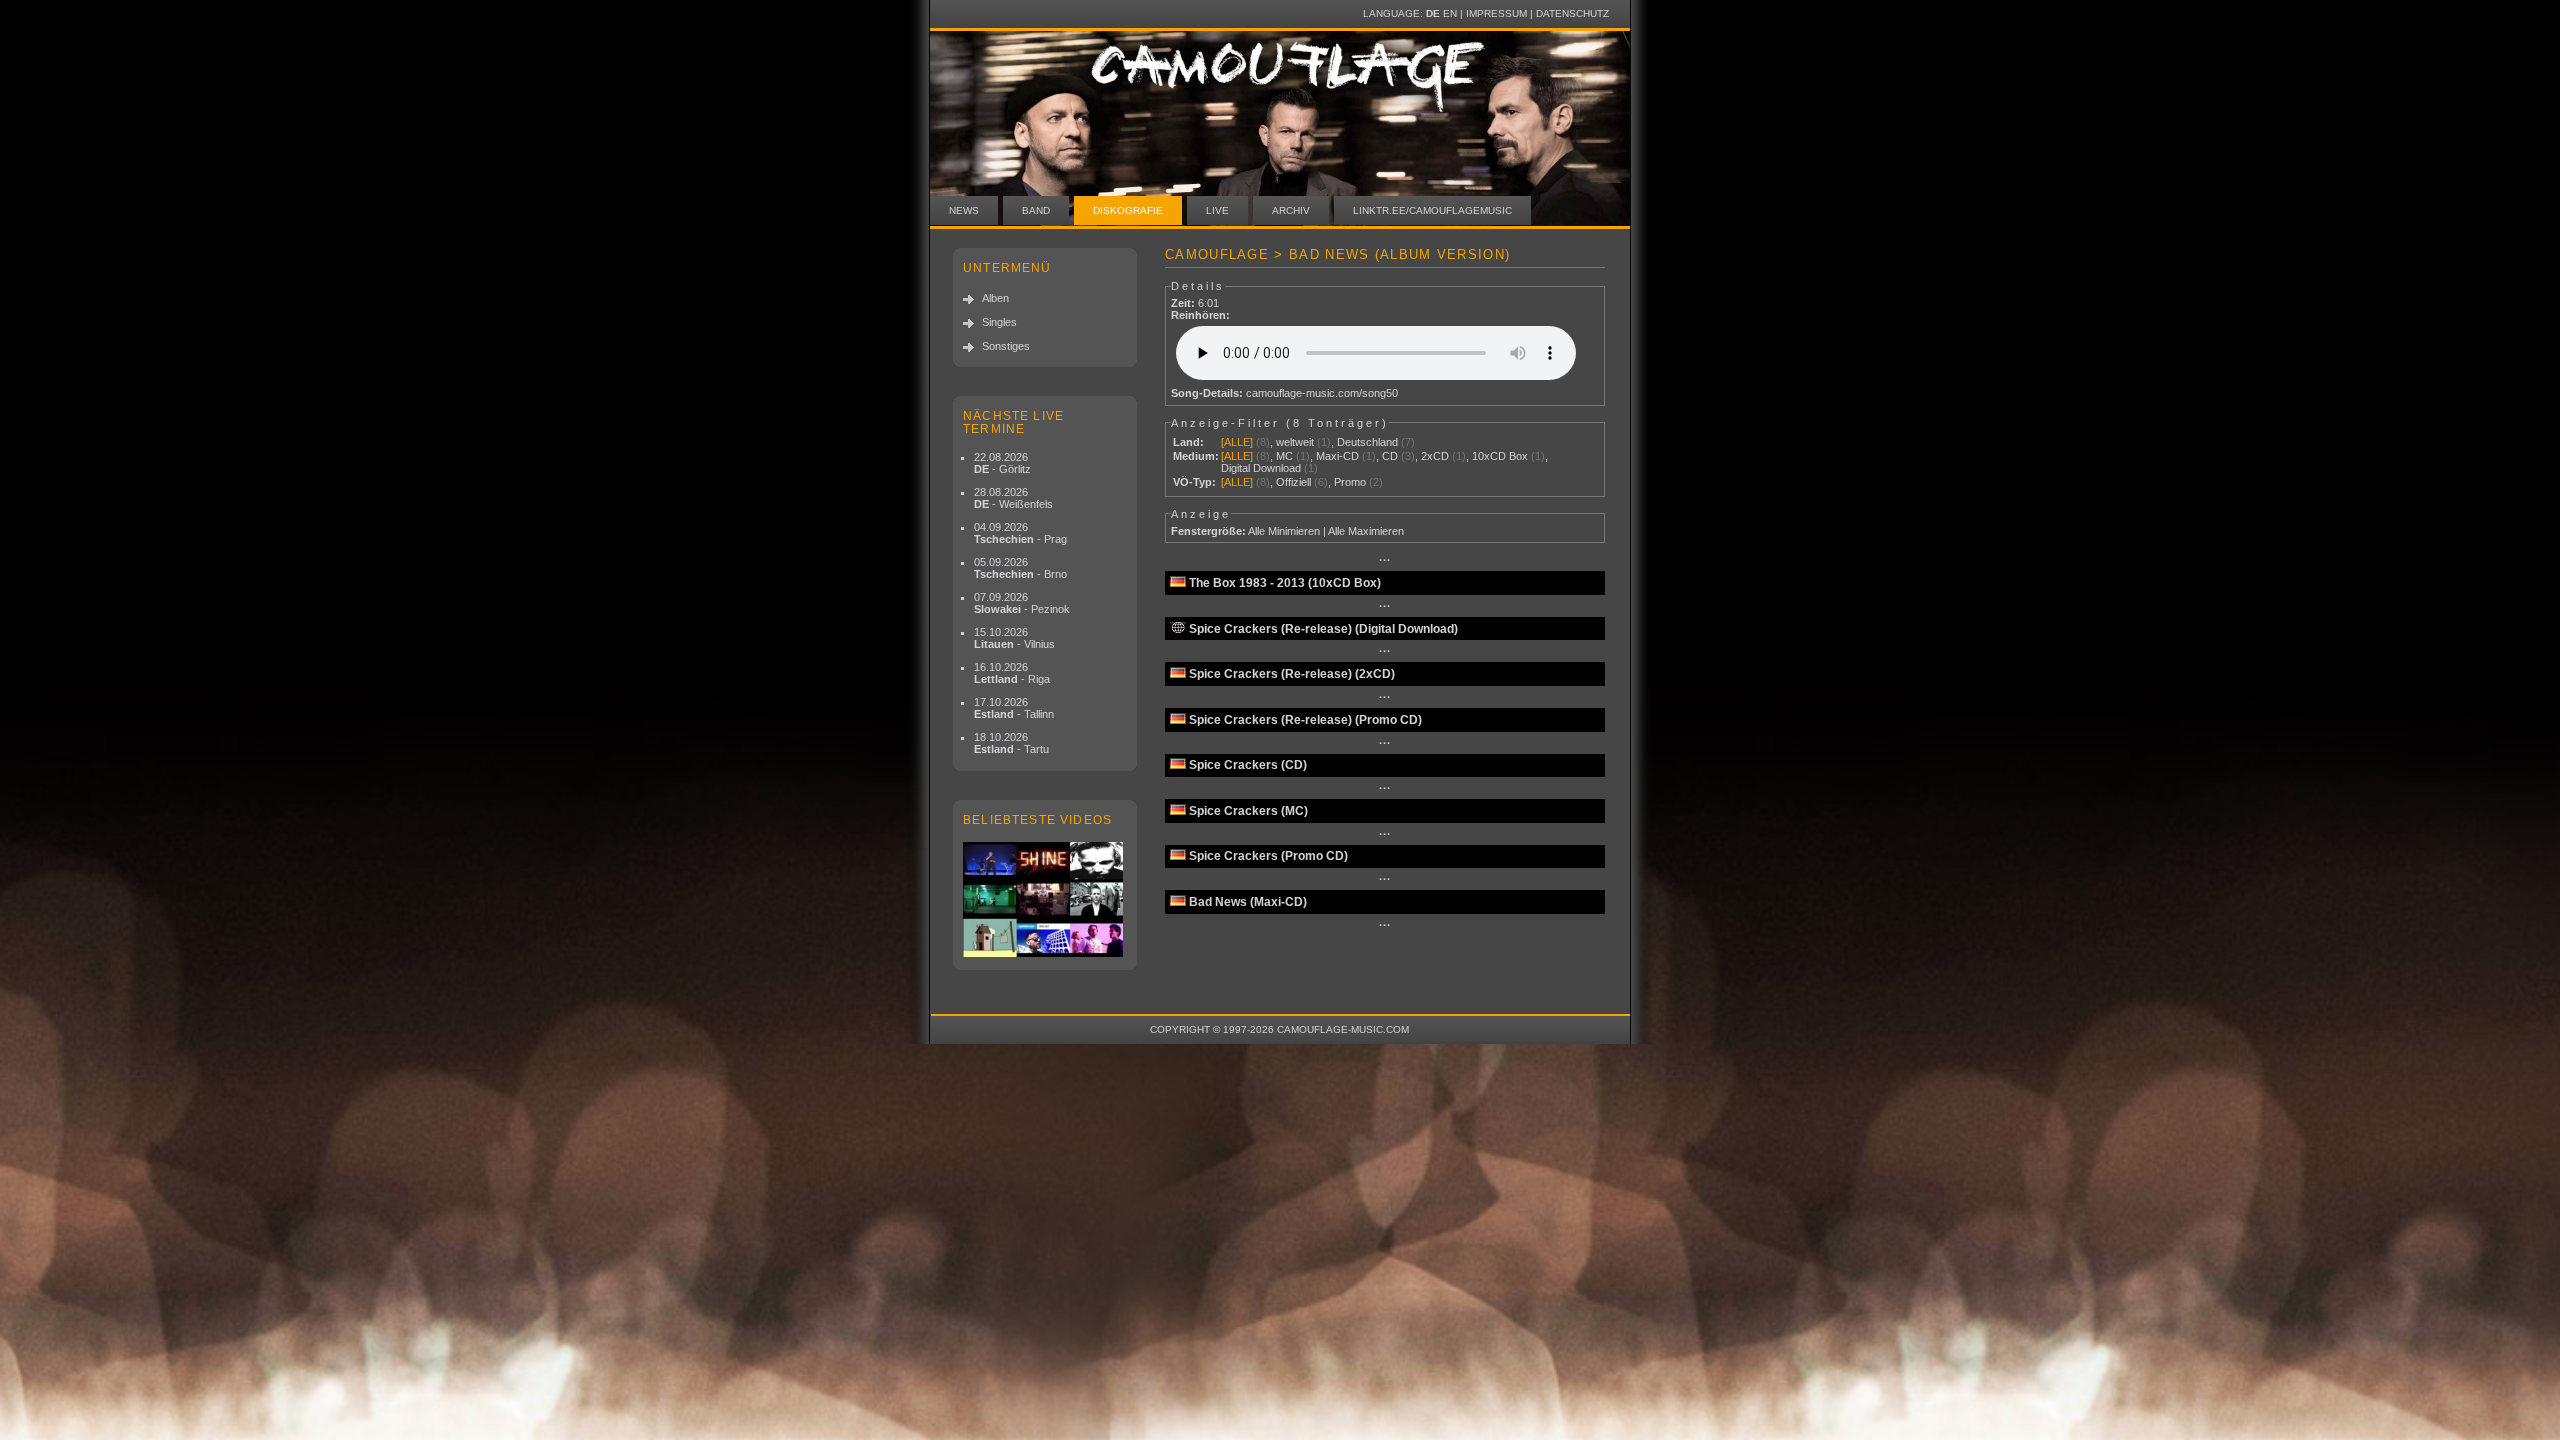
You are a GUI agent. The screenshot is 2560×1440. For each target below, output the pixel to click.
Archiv (1291, 210)
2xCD (1435, 456)
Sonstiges (1006, 346)
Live (1217, 210)
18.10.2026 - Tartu (1011, 743)
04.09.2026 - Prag (1020, 533)
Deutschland (1367, 442)
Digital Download (1261, 468)
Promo (1350, 482)
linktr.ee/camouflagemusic (1432, 210)
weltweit (1295, 442)
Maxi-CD (1337, 456)
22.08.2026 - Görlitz (1002, 463)
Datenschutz (1572, 13)
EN (1450, 13)
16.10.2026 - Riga (1012, 673)
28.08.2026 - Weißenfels (1013, 498)
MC (1284, 456)
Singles (999, 322)
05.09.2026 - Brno (1020, 568)
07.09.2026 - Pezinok (1022, 603)
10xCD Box (1500, 456)
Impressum (1496, 13)
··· (1385, 560)
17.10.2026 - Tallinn (1014, 708)
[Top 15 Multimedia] (1045, 899)
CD (1390, 456)
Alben (995, 298)
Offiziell (1293, 482)
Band (1036, 210)
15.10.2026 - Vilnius (1014, 638)
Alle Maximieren (1366, 531)
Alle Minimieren (1284, 531)
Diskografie (1128, 210)
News (964, 210)
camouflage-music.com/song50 (1322, 393)
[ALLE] (1237, 442)
